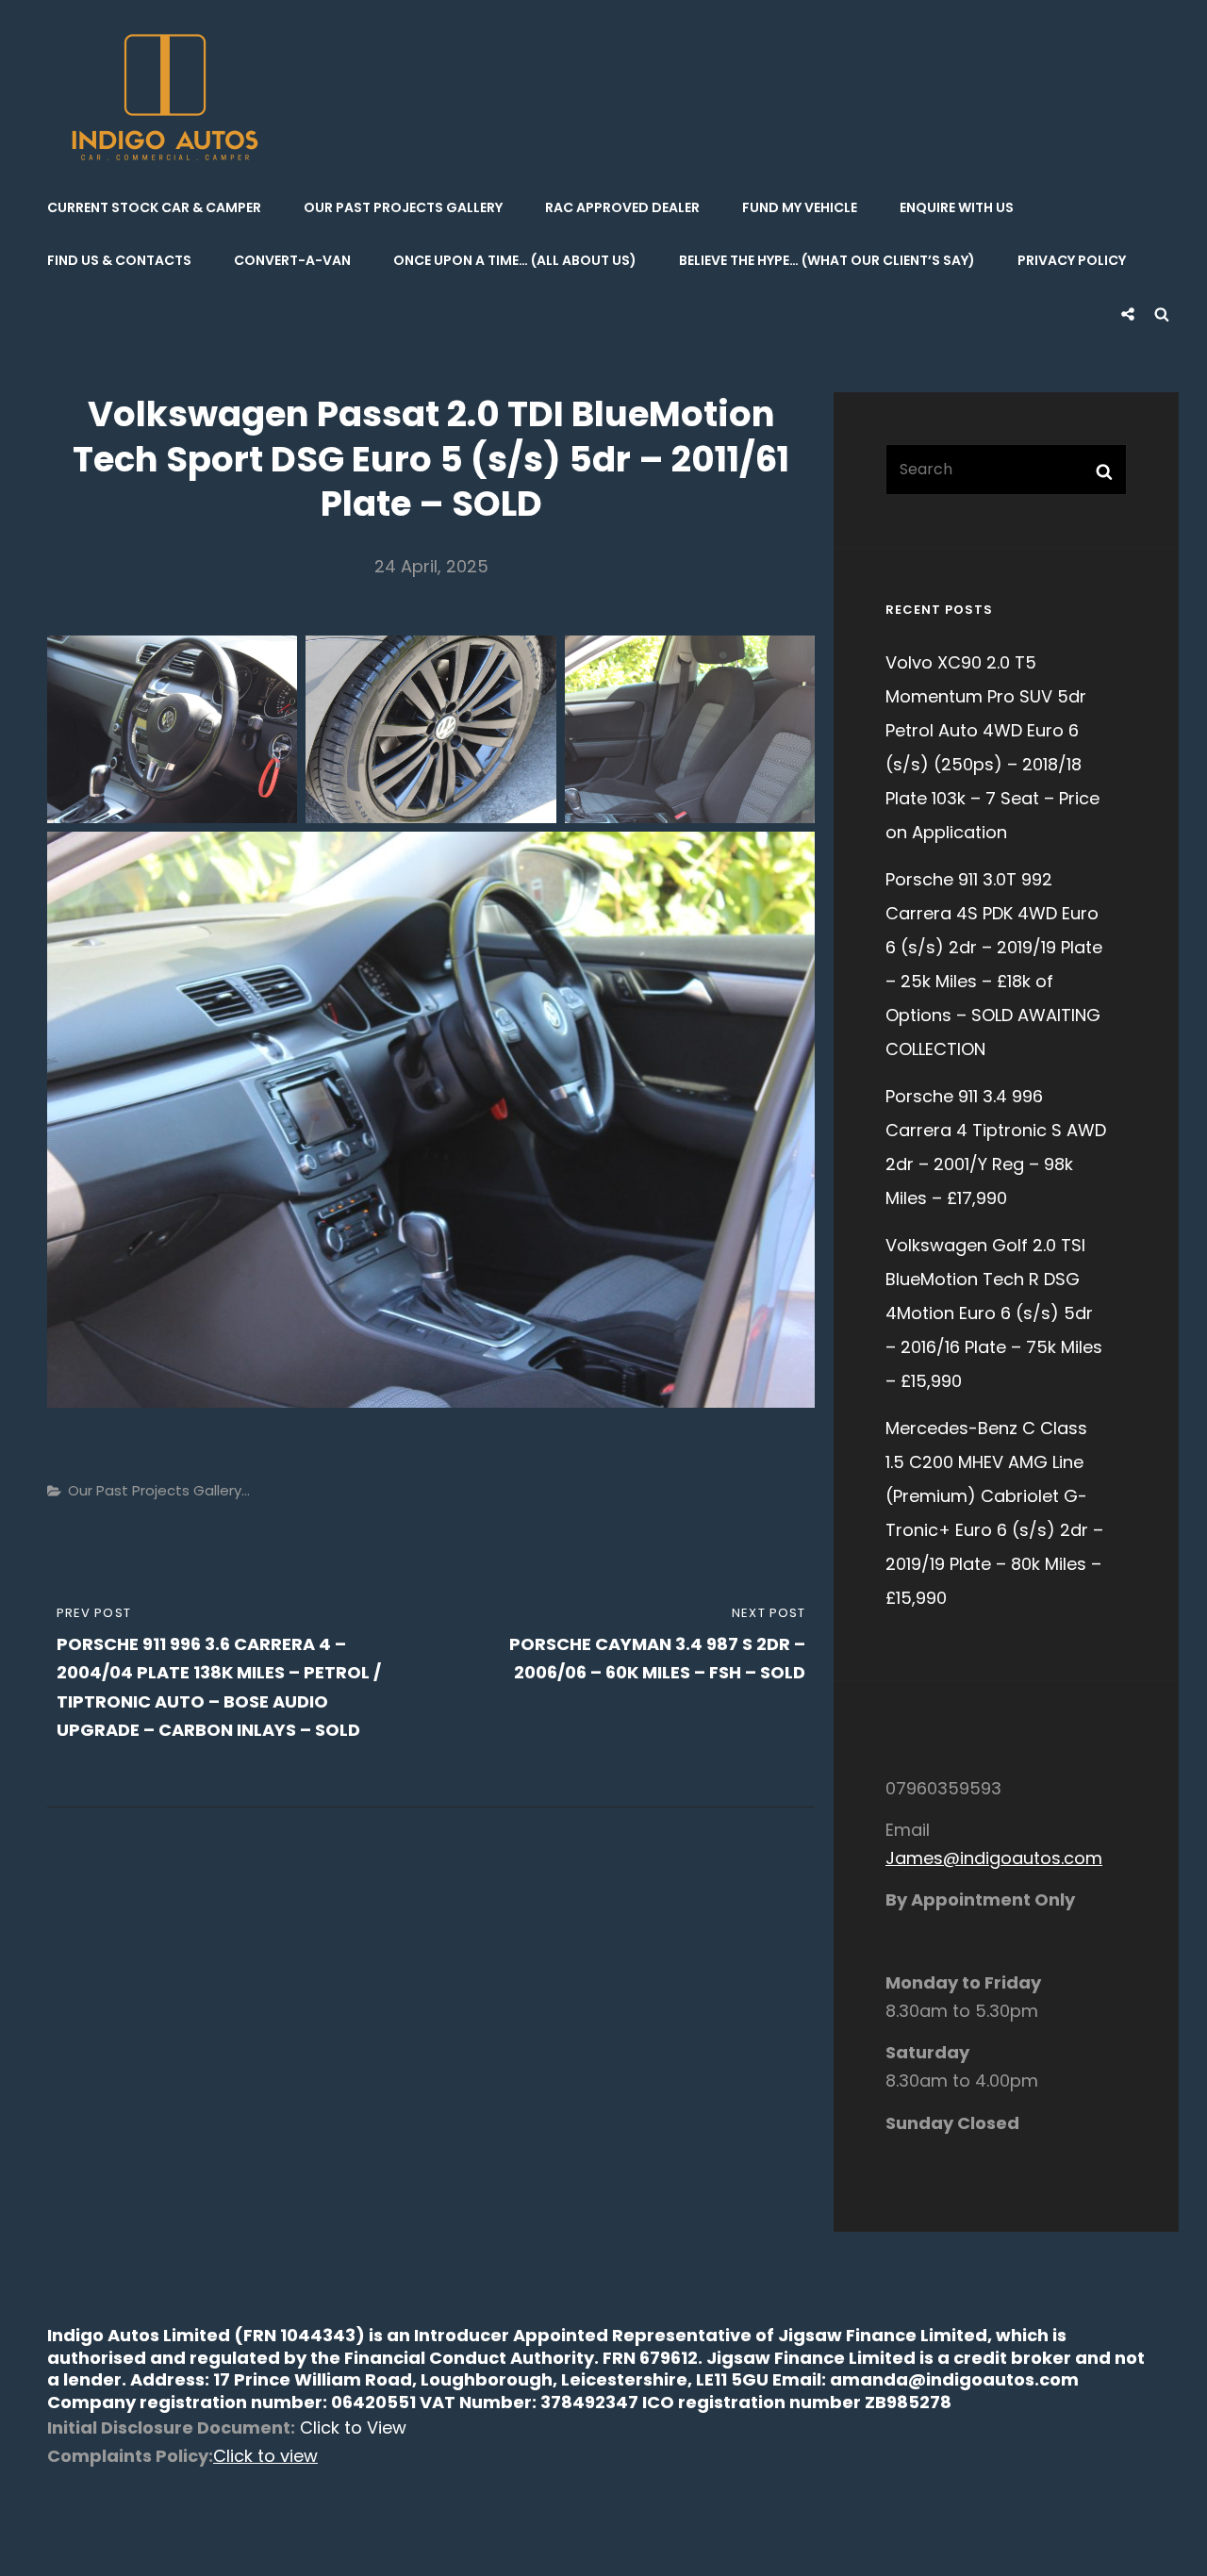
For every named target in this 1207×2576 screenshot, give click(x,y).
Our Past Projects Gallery (403, 207)
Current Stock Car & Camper (154, 207)
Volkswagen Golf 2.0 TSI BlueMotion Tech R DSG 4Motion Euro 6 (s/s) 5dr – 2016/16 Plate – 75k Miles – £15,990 (994, 1313)
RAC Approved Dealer (622, 207)
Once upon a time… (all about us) (515, 260)
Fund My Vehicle (800, 207)
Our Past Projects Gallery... (159, 1490)
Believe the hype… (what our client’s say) (827, 260)
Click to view (265, 2456)
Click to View (351, 2427)
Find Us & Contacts (119, 260)
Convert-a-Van (292, 260)
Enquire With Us (957, 207)
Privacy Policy (1072, 260)
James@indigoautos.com (994, 1858)
